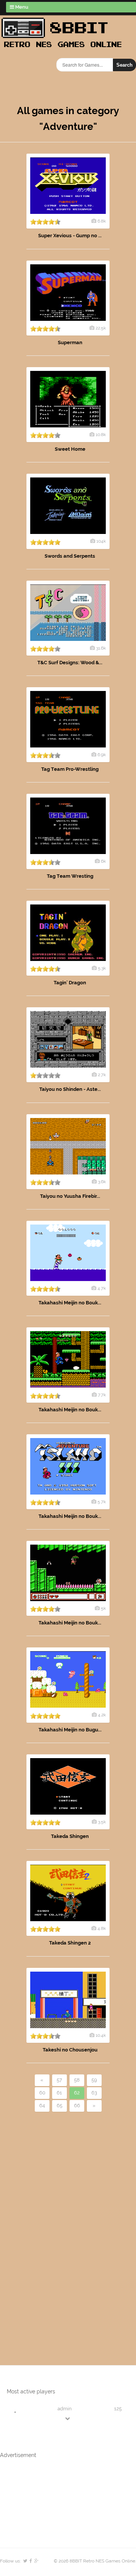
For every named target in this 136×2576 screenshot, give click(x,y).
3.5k (102, 1822)
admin (65, 2409)
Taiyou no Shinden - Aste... (70, 1089)
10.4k (101, 2035)
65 (59, 2105)
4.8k (102, 1928)
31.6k (101, 648)
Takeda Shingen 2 (70, 1943)
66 (77, 2105)
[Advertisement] (43, 2226)
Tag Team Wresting (70, 876)
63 (94, 2093)
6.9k (102, 755)
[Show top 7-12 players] (68, 2418)
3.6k (102, 1182)
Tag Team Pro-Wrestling (70, 769)
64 (42, 2105)
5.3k (102, 968)
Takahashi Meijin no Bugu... (70, 1730)
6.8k (102, 221)
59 (94, 2080)
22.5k (101, 328)
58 (77, 2080)
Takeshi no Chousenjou (70, 2050)
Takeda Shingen (70, 1836)
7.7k (102, 1395)
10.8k (101, 435)
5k (103, 1608)
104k (101, 541)
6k (103, 861)
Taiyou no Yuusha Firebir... (70, 1196)
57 (59, 2080)
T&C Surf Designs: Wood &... (70, 663)
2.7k (102, 1075)
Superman (70, 342)
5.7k (102, 1502)
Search (124, 65)
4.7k (102, 1288)
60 (42, 2093)
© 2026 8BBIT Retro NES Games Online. (95, 2561)
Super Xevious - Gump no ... (70, 236)
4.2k (102, 1715)
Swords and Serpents (70, 556)
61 (59, 2093)
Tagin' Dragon (70, 983)
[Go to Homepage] (64, 48)
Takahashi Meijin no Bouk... (70, 1303)
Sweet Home (70, 449)
